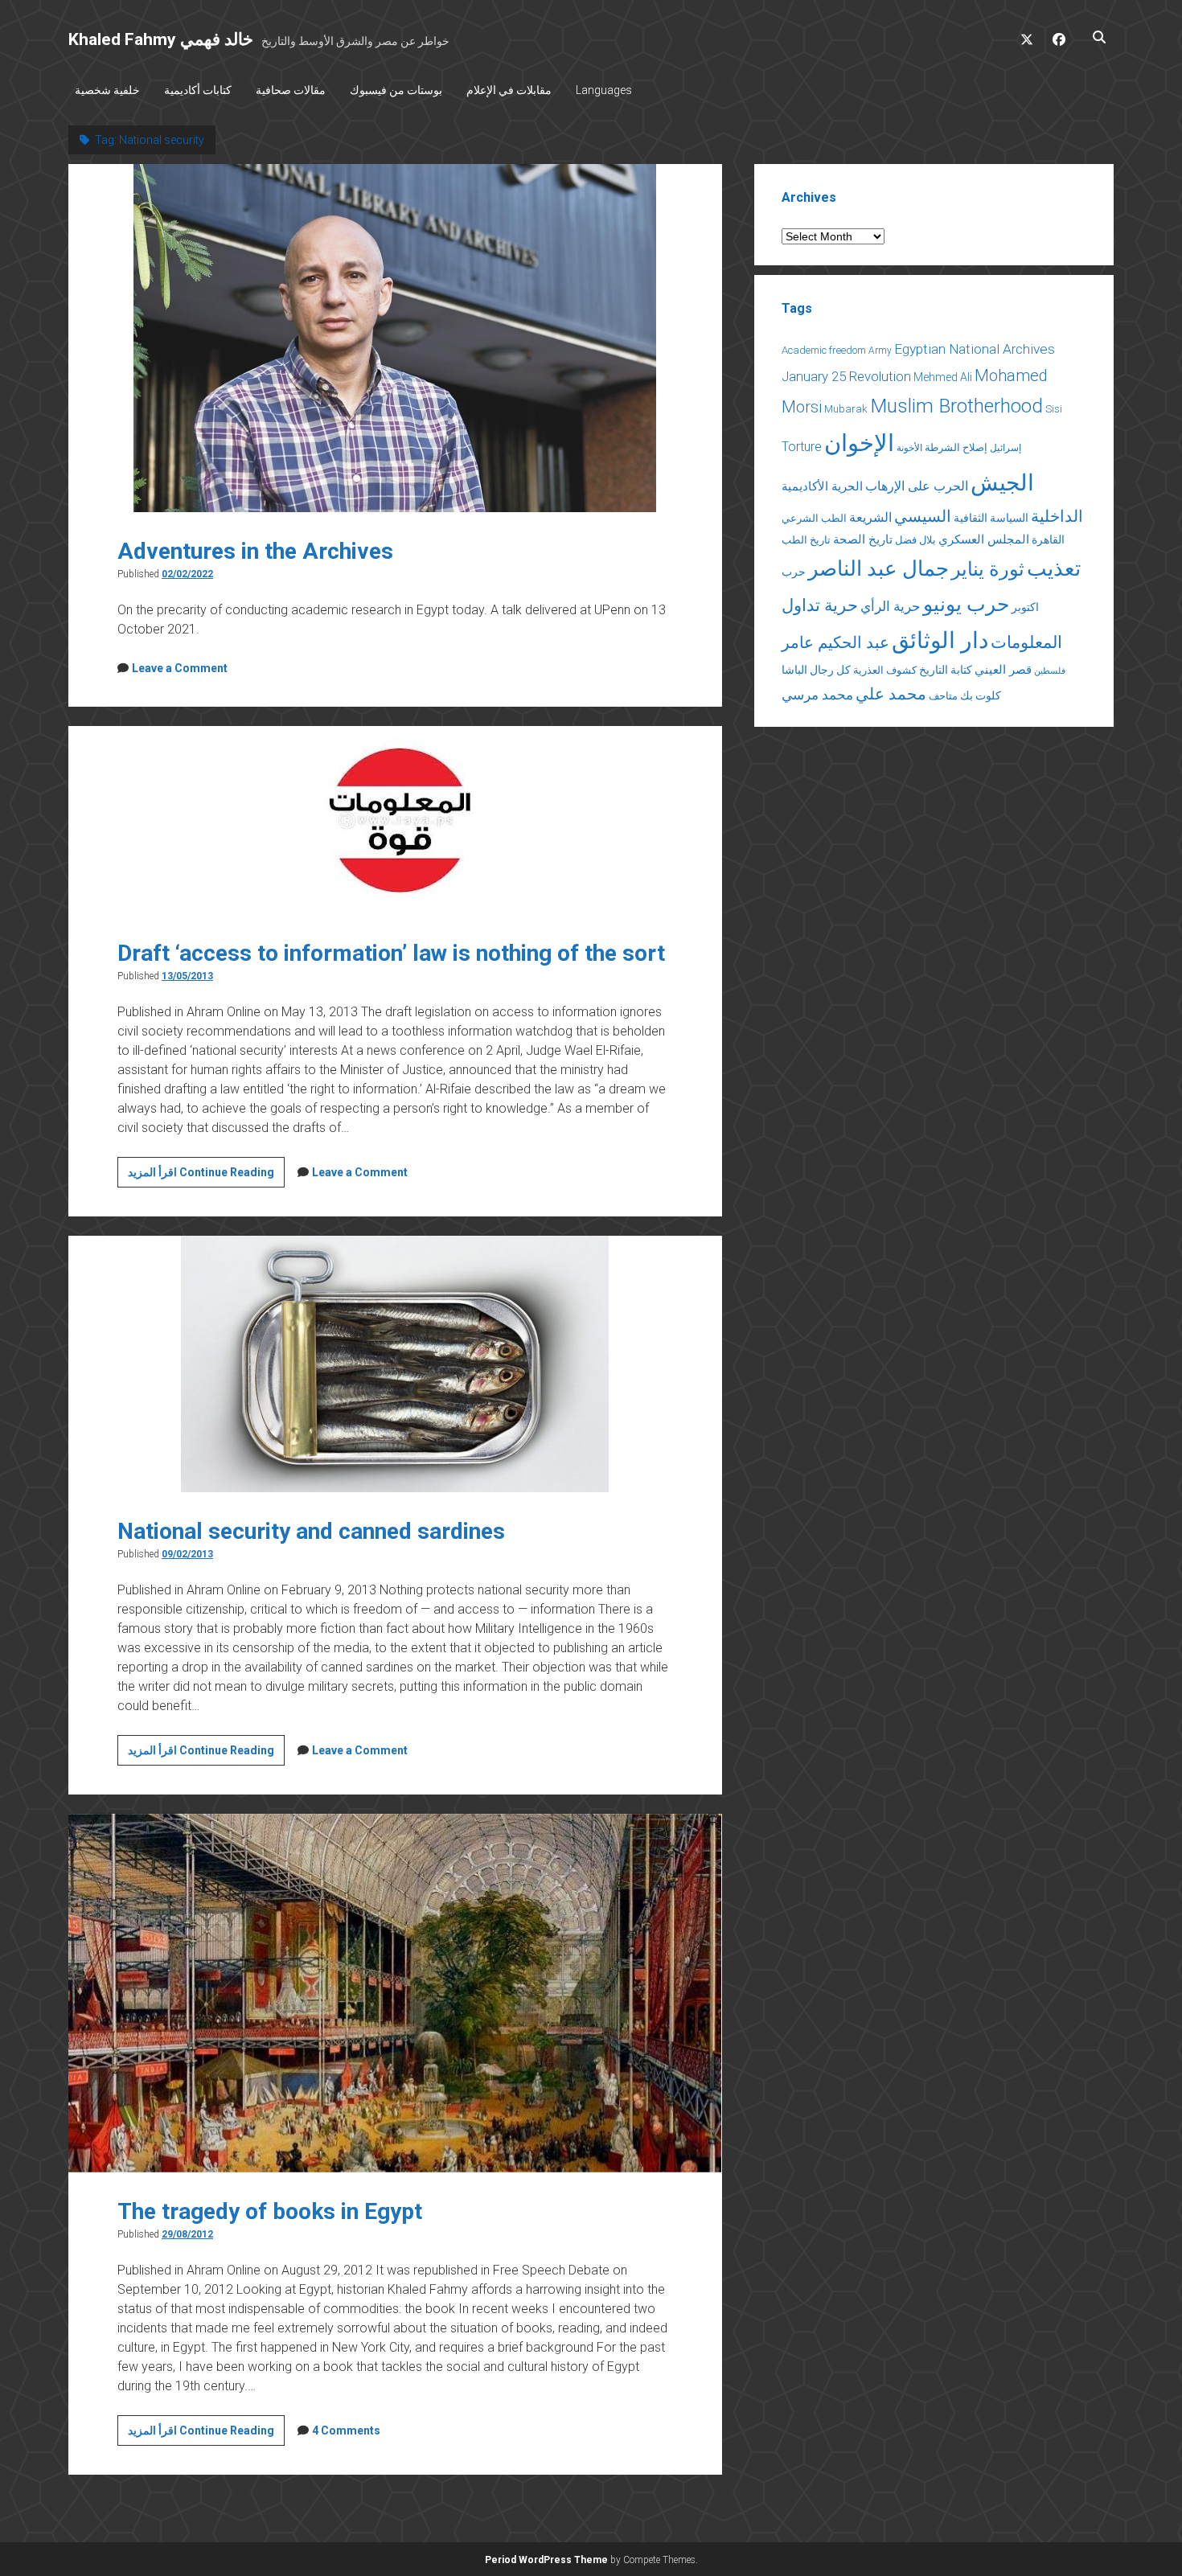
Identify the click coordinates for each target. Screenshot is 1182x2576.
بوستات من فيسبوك (396, 90)
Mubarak (846, 409)
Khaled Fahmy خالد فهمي (161, 39)
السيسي (923, 516)
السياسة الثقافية (991, 518)
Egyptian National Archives (975, 349)
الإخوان (859, 443)
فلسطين (1050, 671)
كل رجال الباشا (816, 670)
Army (880, 351)
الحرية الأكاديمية (822, 486)
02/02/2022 (187, 574)
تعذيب (1054, 568)
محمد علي (891, 694)
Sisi (1054, 409)
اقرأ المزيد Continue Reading (206, 1176)
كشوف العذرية (885, 670)
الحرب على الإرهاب (917, 486)
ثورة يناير (988, 569)
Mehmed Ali (943, 377)
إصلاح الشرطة (956, 447)
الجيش (1002, 483)
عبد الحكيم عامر (835, 642)
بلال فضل (915, 540)
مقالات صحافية (291, 90)
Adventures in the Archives (255, 551)
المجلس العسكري (984, 539)
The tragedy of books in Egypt (270, 2211)
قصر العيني (1003, 670)
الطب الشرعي (814, 518)
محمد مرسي (817, 695)
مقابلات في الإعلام (509, 90)
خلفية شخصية (107, 90)
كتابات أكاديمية (198, 90)
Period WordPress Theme (546, 2560)
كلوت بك (981, 695)
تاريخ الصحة (863, 539)
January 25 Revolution (846, 376)
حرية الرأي (891, 606)
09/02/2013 (187, 1554)
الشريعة (870, 517)
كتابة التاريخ (946, 670)
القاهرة (1048, 539)
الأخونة (909, 448)
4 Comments (346, 2430)
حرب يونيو (966, 604)
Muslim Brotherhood (956, 406)
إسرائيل (1006, 448)
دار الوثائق (940, 640)
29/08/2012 (187, 2234)
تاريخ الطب (806, 540)
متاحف (943, 696)
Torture (802, 447)
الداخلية (1057, 516)
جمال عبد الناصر (878, 568)
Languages (604, 90)
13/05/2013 (187, 976)
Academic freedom (824, 350)
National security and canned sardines (311, 1531)
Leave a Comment (180, 668)
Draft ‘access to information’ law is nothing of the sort (391, 953)
